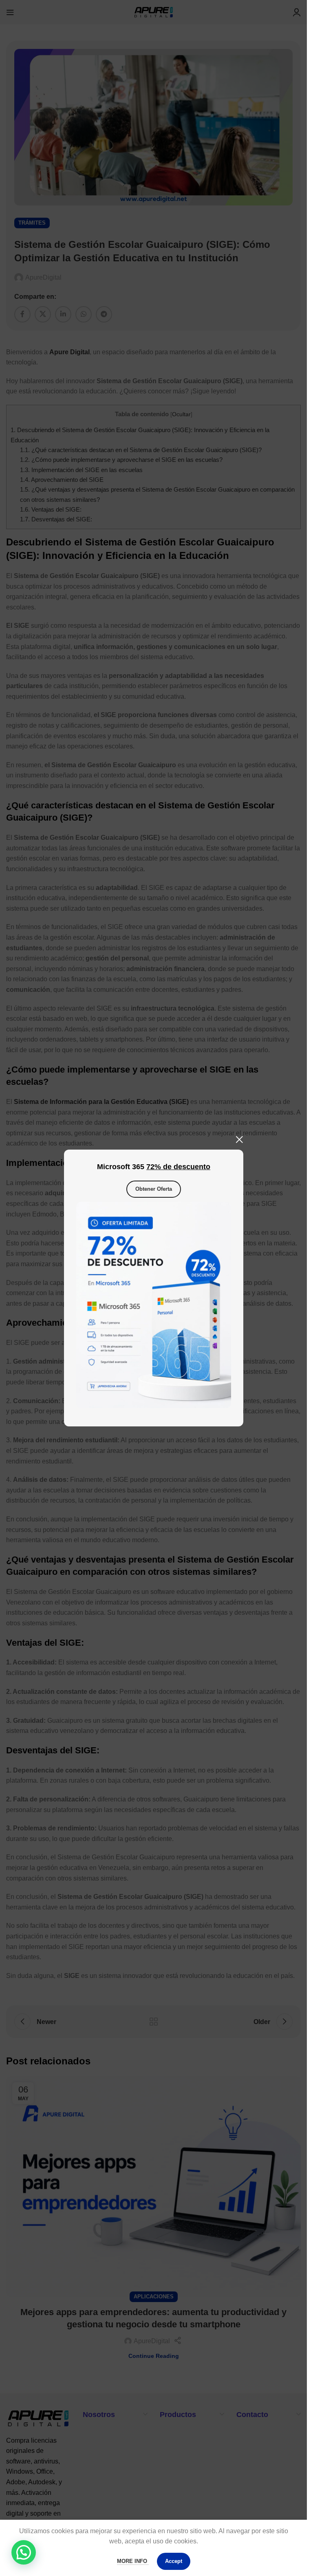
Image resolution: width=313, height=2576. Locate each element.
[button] (24, 2552)
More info (133, 2561)
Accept (174, 2561)
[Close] (239, 1139)
